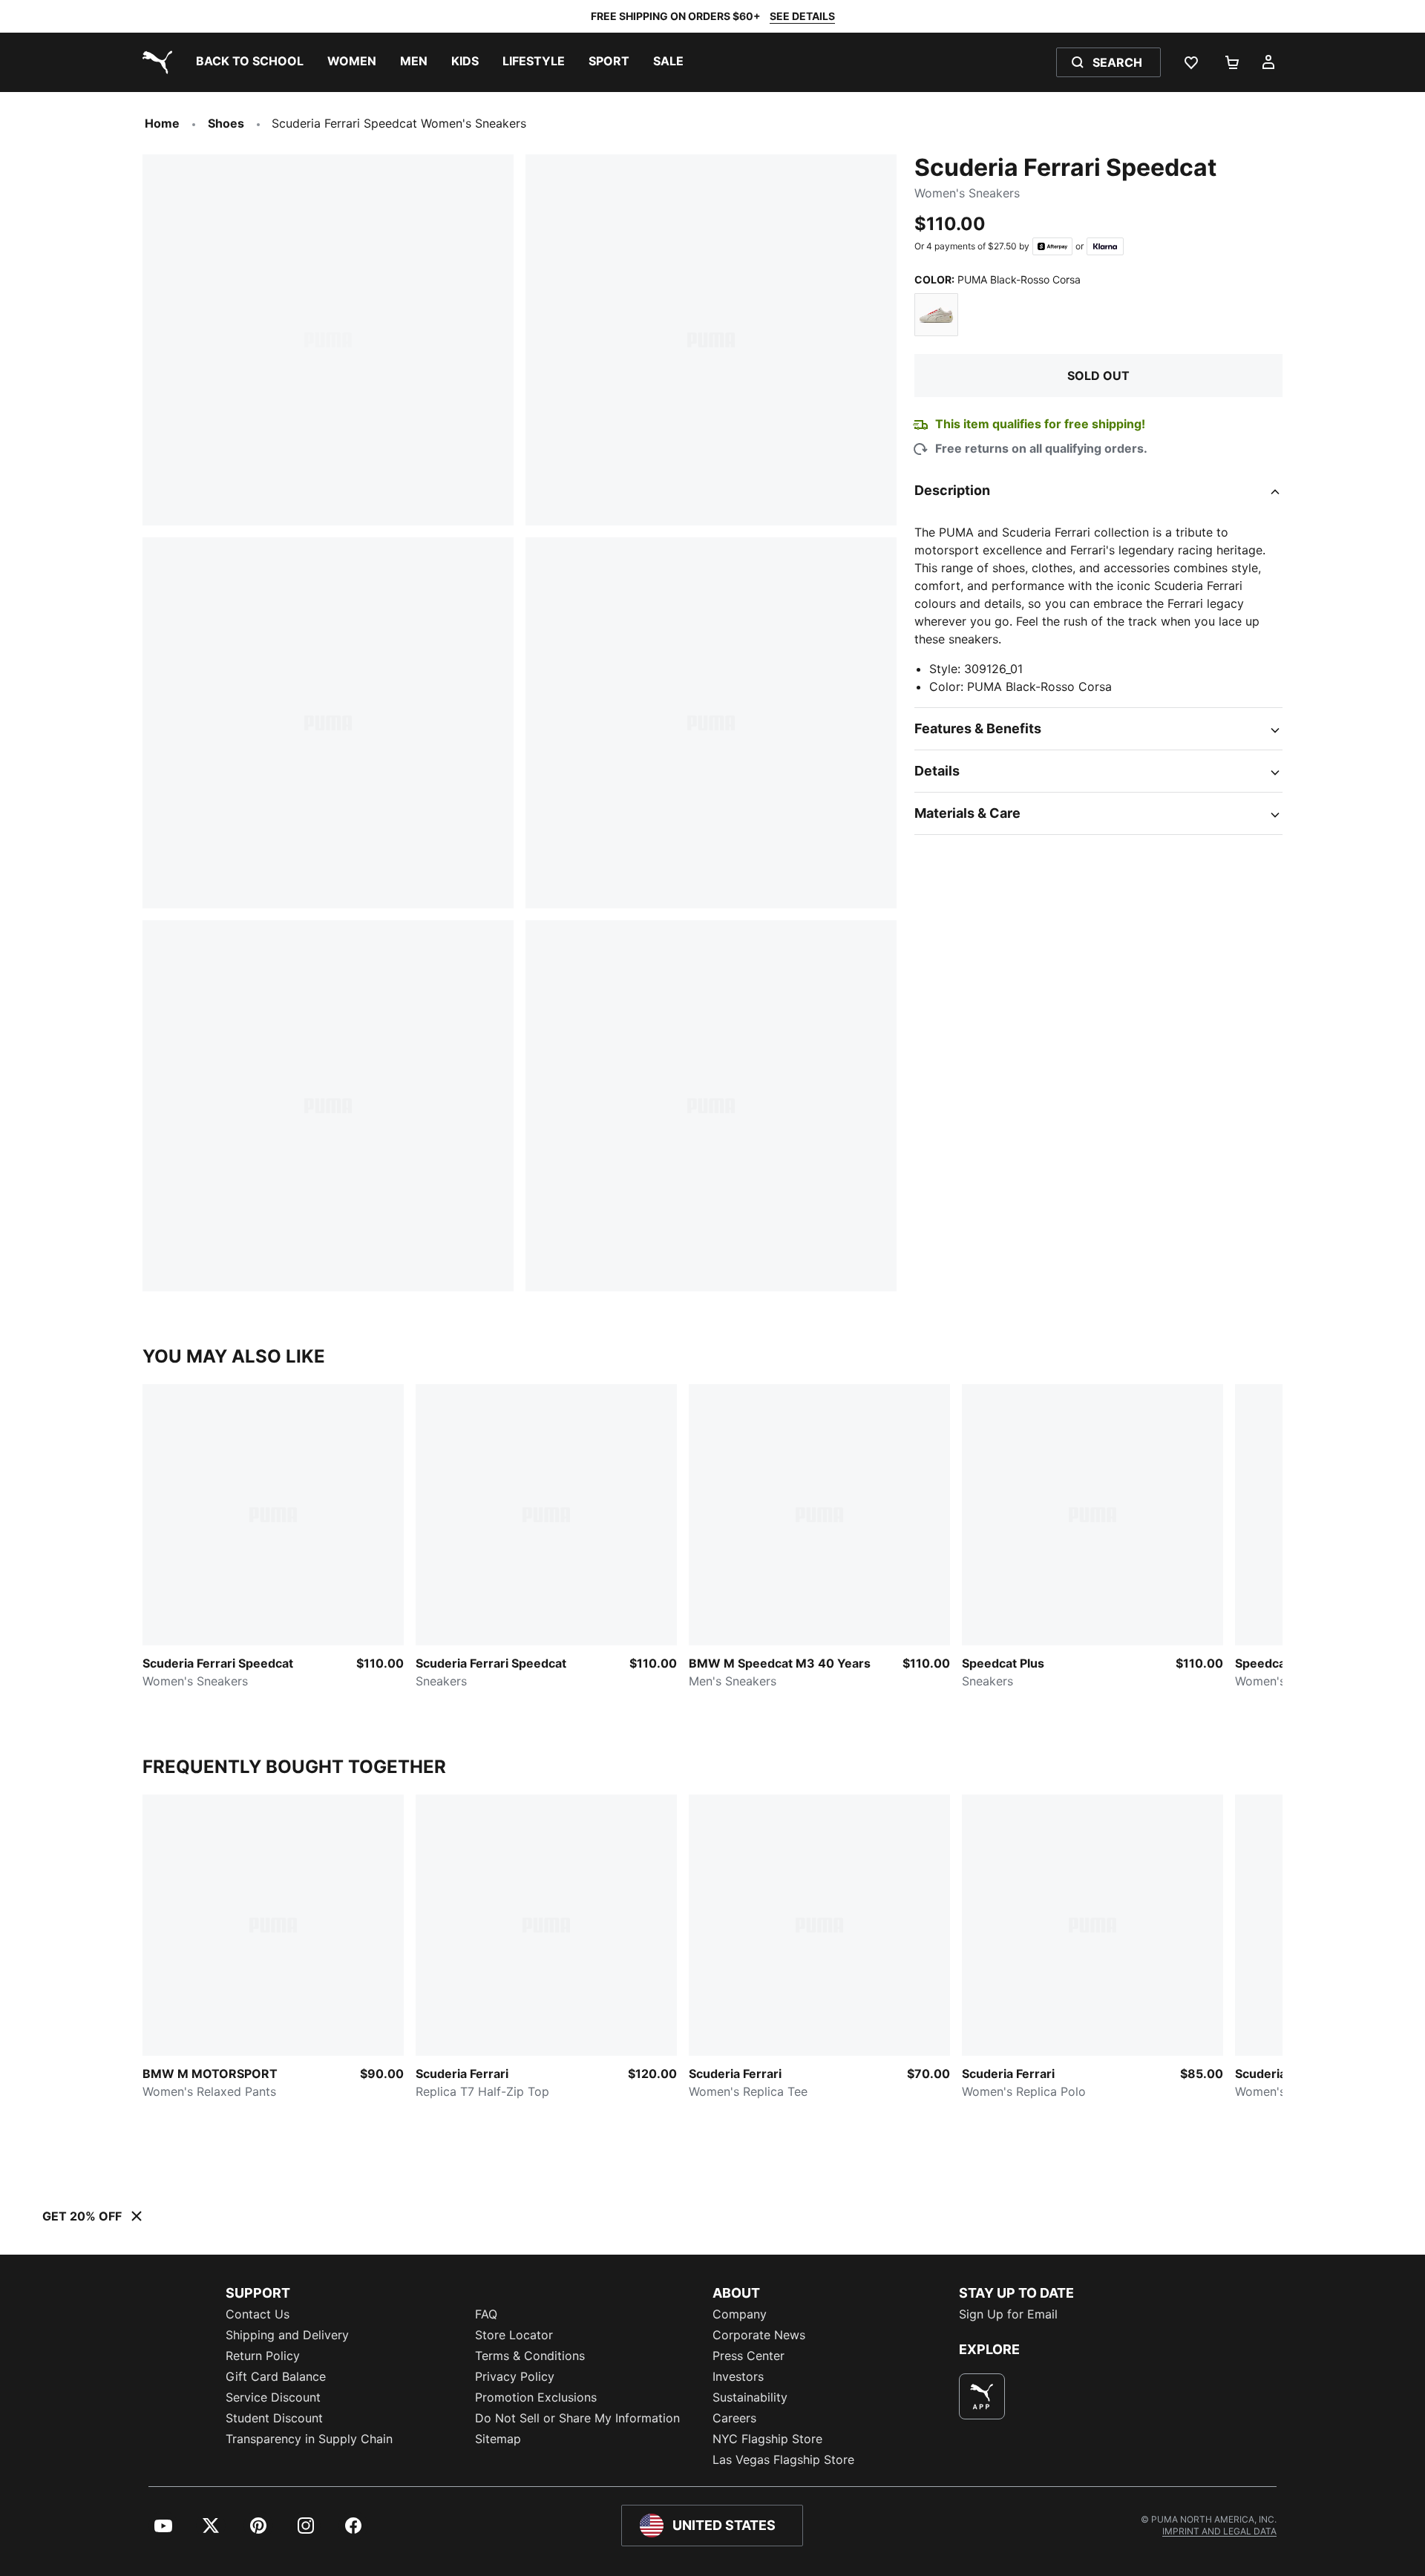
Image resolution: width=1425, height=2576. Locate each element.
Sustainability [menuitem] (750, 2397)
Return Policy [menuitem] (263, 2356)
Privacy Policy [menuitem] (515, 2376)
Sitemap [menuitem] (498, 2439)
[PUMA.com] (154, 62)
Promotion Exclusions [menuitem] (536, 2397)
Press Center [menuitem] (748, 2356)
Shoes (226, 123)
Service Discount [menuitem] (273, 2397)
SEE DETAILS (802, 16)
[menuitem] (250, 62)
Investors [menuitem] (738, 2376)
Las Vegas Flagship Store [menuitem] (783, 2459)
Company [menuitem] (740, 2314)
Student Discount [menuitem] (274, 2418)
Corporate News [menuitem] (759, 2335)
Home (162, 123)
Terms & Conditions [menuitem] (530, 2356)
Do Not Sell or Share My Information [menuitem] (577, 2418)
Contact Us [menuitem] (258, 2314)
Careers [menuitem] (734, 2418)
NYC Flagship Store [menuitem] (767, 2439)
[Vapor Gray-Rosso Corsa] (936, 315)
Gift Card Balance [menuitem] (276, 2376)
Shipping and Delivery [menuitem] (287, 2335)
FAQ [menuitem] (486, 2314)
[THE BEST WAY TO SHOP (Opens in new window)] (982, 2396)
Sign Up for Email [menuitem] (1008, 2314)
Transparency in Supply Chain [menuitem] (309, 2439)
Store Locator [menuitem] (514, 2335)
